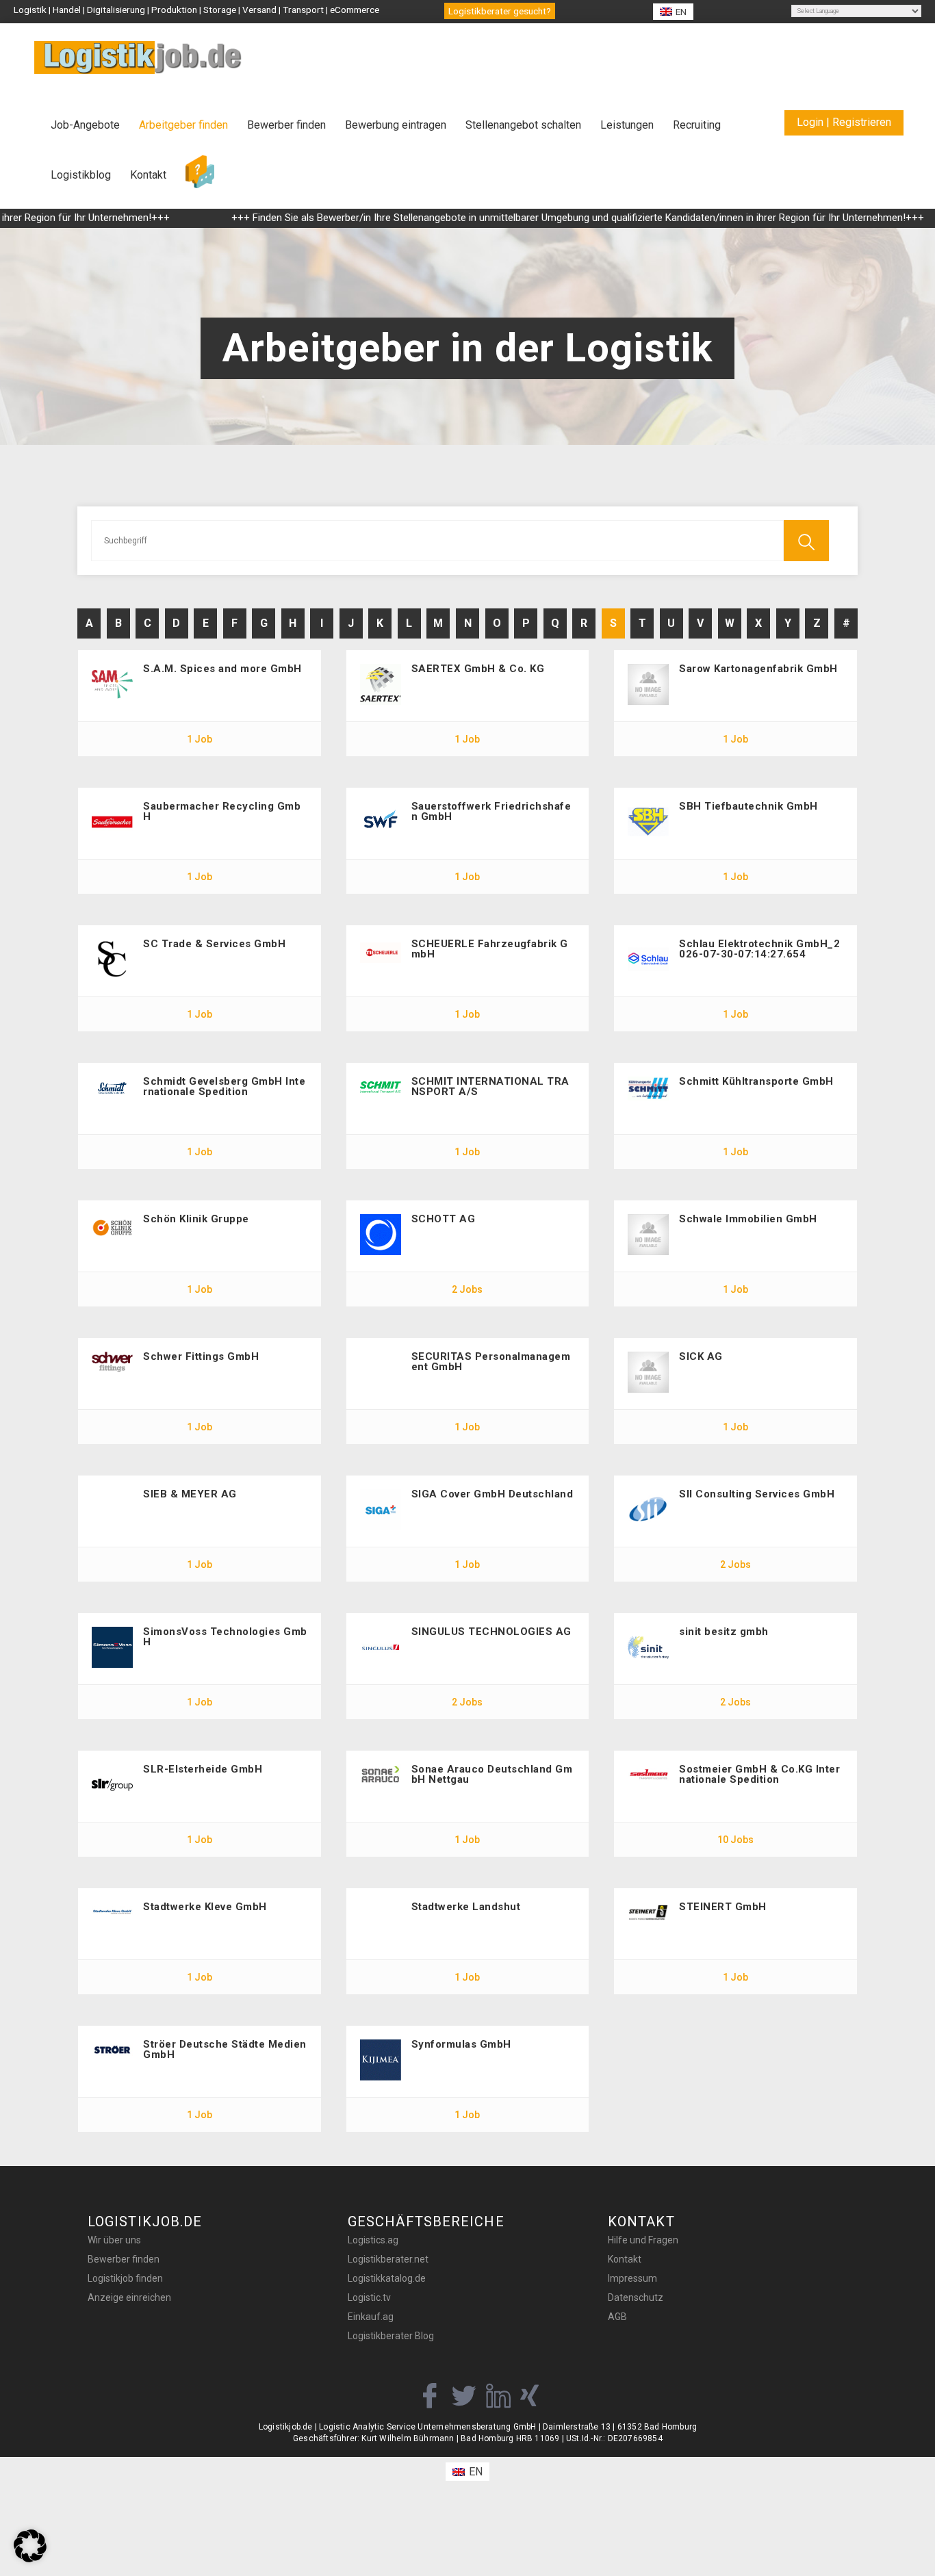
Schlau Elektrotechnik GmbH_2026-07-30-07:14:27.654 (759, 949)
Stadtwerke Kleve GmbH (205, 1907)
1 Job (200, 739)
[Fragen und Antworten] (200, 172)
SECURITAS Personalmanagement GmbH (491, 1362)
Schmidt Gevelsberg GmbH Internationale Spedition (224, 1086)
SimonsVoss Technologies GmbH (225, 1637)
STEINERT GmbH (723, 1907)
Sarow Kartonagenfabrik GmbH (758, 669)
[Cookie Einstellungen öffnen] (30, 2559)
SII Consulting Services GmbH (757, 1494)
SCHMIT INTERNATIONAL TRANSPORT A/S (490, 1086)
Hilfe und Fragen (643, 2240)
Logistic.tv (369, 2297)
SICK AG (701, 1356)
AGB (617, 2317)
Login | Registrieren (844, 122)
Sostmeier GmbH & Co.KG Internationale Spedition (759, 1774)
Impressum (632, 2278)
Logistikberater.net (388, 2259)
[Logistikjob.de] (138, 57)
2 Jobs (467, 1289)
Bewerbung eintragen (396, 125)
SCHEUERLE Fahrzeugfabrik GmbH (490, 949)
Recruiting (697, 125)
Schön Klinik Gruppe (196, 1219)
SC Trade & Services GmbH (214, 944)
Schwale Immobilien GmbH (748, 1219)
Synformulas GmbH (461, 2044)
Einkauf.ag (371, 2317)
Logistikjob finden (125, 2278)
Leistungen (627, 125)
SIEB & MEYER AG (190, 1494)
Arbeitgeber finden (183, 125)
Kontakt (148, 175)
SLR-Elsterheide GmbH (203, 1769)
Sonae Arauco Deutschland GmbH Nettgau (492, 1774)
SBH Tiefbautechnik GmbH (748, 806)
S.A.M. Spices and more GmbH (222, 669)
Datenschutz (636, 2297)
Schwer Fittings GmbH (201, 1356)
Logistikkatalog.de (387, 2278)
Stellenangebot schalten (523, 125)
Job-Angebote (85, 125)
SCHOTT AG (444, 1219)
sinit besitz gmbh (724, 1632)
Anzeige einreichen (129, 2297)
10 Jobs (735, 1840)
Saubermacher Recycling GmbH (222, 811)
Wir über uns (114, 2240)
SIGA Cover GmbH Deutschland (492, 1494)
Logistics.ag (373, 2240)
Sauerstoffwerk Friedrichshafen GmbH (491, 811)
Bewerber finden (286, 125)
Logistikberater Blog (391, 2336)
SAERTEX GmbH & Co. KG (478, 669)
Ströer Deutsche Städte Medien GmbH (225, 2049)
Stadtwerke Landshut (466, 1907)
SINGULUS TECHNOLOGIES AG (491, 1632)
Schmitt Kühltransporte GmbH (756, 1081)
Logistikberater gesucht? (500, 11)
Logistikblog (81, 175)
